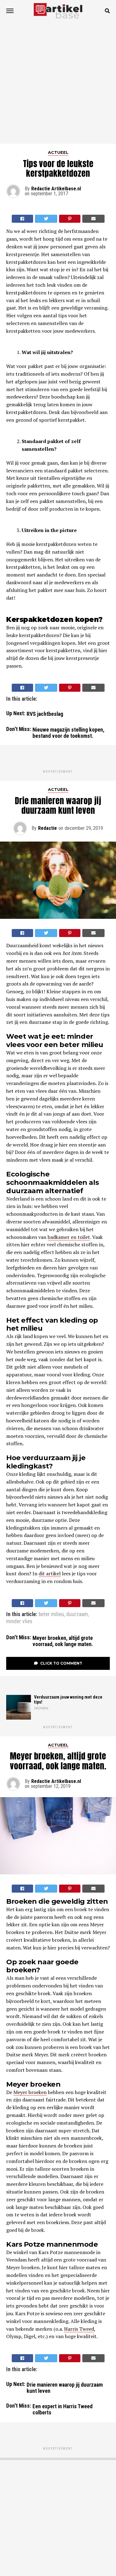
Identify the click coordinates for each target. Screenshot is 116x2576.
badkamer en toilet (69, 1237)
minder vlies (19, 1622)
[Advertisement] (58, 83)
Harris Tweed (79, 2329)
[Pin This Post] (70, 219)
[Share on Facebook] (23, 219)
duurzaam (77, 1615)
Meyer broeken (30, 2092)
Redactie (47, 828)
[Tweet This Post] (46, 219)
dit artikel (50, 1573)
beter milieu (51, 1615)
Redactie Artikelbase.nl (56, 189)
